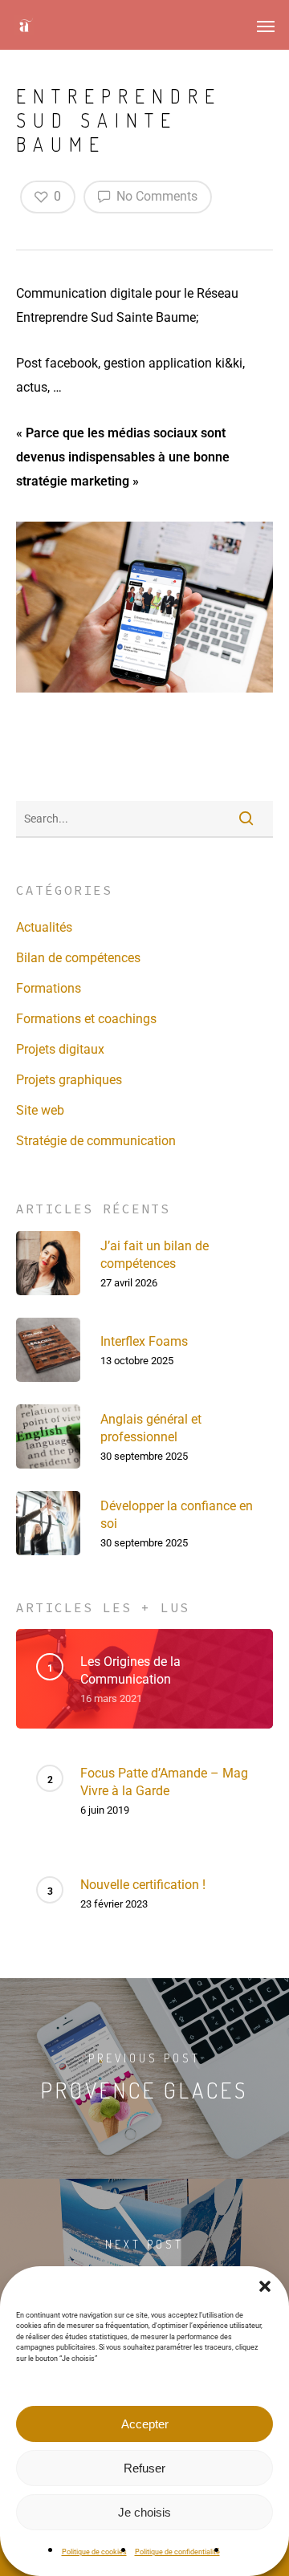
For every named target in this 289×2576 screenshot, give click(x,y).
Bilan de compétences (78, 958)
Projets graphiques (69, 1080)
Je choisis (144, 2512)
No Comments (155, 196)
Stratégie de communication (96, 1141)
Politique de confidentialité (177, 2552)
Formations (49, 988)
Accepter (145, 2424)
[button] (265, 2286)
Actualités (44, 927)
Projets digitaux (60, 1049)
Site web (40, 1110)
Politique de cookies (94, 2552)
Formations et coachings (86, 1019)
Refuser (144, 2468)
